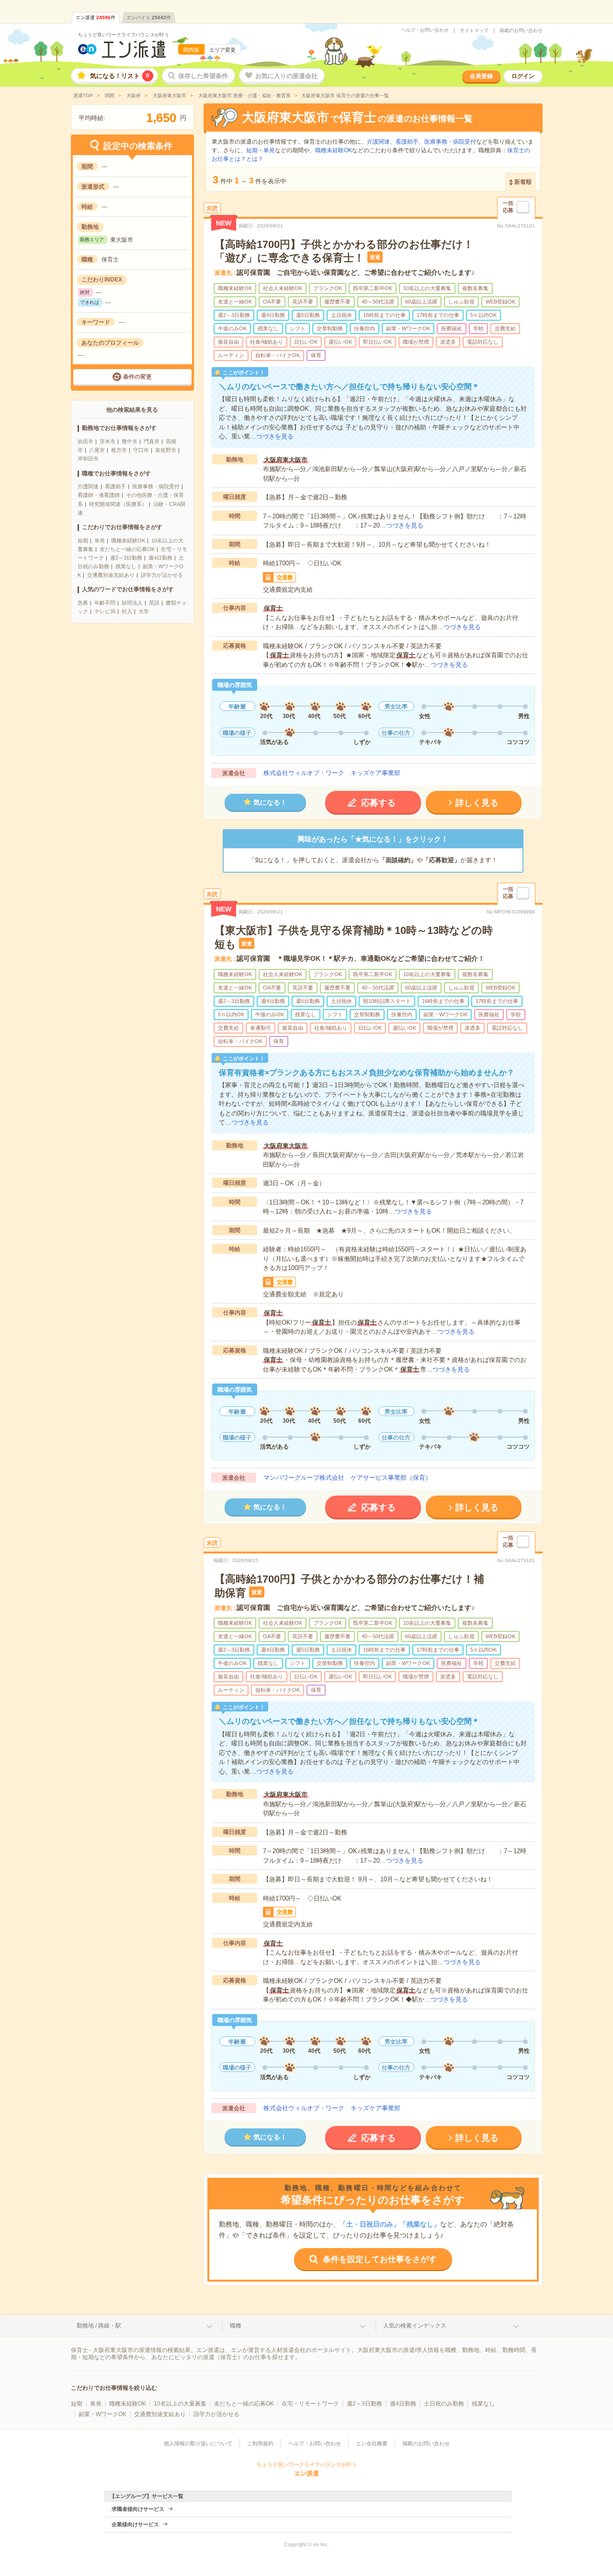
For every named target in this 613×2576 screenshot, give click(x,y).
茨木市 (108, 441)
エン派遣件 (96, 17)
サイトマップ (474, 31)
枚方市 (119, 450)
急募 (83, 603)
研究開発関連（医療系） (118, 504)
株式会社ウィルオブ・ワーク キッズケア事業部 (332, 773)
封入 (127, 611)
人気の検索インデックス (415, 2326)
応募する (378, 803)
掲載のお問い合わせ (521, 31)
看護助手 (115, 486)
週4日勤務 (160, 558)
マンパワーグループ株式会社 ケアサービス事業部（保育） (347, 1478)
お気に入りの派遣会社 (286, 76)
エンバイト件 (149, 17)
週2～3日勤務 (126, 558)
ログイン (523, 76)
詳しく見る (477, 803)
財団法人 (132, 603)
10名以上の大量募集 (180, 2404)
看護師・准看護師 (99, 495)
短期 (83, 540)
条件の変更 (137, 377)
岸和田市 (88, 459)
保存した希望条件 (203, 76)
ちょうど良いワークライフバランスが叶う (124, 35)
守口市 (141, 450)
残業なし (126, 566)
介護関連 (88, 486)
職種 (236, 2326)
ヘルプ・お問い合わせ (425, 30)
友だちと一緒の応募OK (127, 549)
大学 (144, 611)
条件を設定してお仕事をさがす (380, 2259)
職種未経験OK (128, 540)
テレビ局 (105, 611)
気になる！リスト (120, 76)
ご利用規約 (260, 2443)
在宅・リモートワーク (310, 2404)
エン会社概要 (372, 2443)
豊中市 (130, 441)
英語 (154, 603)
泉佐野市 (166, 450)
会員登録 (481, 76)
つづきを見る (275, 436)
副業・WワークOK (102, 2414)
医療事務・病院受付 (156, 486)
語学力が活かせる (162, 575)
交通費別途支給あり (111, 575)
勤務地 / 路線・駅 (99, 2326)
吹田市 (85, 441)
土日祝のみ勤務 (444, 2404)
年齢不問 (105, 603)
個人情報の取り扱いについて (198, 2443)
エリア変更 (222, 50)
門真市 (152, 441)
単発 (100, 540)
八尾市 (97, 450)
